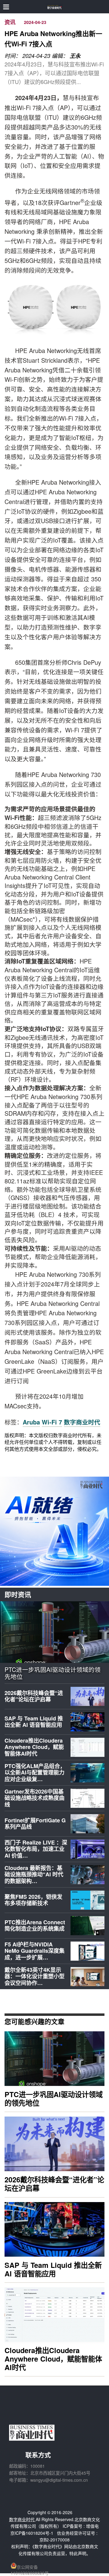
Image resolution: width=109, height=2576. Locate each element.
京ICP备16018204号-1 (32, 2533)
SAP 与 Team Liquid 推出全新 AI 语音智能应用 (34, 1722)
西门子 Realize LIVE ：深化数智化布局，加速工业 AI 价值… (36, 1849)
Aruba (31, 1422)
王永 (75, 56)
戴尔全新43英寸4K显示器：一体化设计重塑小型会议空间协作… (35, 1976)
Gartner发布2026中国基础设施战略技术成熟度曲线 (35, 1798)
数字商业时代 (82, 1422)
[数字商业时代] (55, 7)
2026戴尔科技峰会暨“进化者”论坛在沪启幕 (34, 1696)
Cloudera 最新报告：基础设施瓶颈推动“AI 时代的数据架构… (34, 1874)
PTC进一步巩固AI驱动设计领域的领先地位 (53, 1673)
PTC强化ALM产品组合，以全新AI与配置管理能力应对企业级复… (35, 1772)
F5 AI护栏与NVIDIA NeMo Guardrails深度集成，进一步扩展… (35, 1951)
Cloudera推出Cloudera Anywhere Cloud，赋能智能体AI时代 (34, 1747)
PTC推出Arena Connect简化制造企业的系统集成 (35, 1925)
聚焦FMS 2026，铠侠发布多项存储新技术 (33, 1900)
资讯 (10, 22)
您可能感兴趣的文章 (35, 2021)
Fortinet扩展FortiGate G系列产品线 (35, 1824)
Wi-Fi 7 (52, 1422)
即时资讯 (18, 1594)
